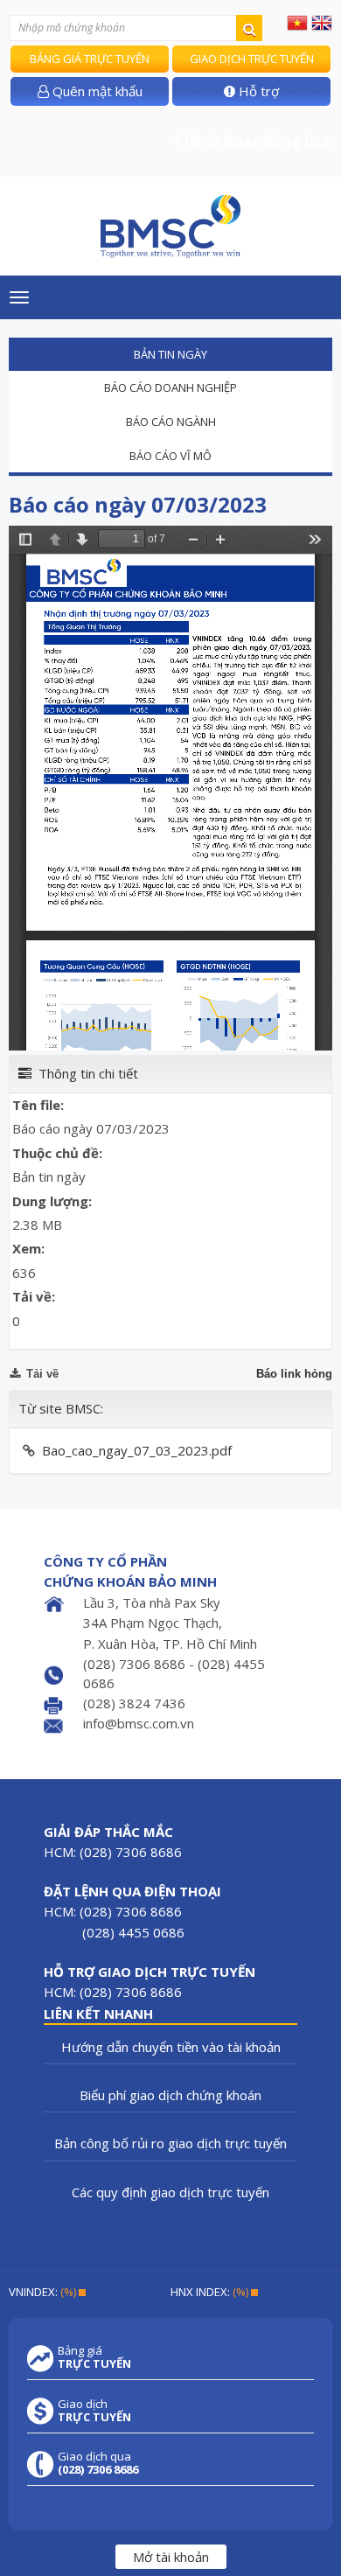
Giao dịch (94, 2411)
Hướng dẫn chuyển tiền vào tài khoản (171, 2047)
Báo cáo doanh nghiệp (170, 387)
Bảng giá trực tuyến (90, 59)
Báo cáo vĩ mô (170, 456)
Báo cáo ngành (171, 422)
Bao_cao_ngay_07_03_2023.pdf (137, 1450)
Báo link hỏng (294, 1374)
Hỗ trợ (257, 91)
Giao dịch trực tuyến (252, 59)
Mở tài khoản (171, 2557)
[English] (322, 22)
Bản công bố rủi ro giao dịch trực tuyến (170, 2143)
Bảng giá (94, 2357)
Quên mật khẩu (96, 91)
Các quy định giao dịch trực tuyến (170, 2192)
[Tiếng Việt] (297, 22)
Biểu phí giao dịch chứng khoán (170, 2095)
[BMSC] (170, 226)
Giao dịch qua (98, 2463)
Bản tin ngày (170, 354)
